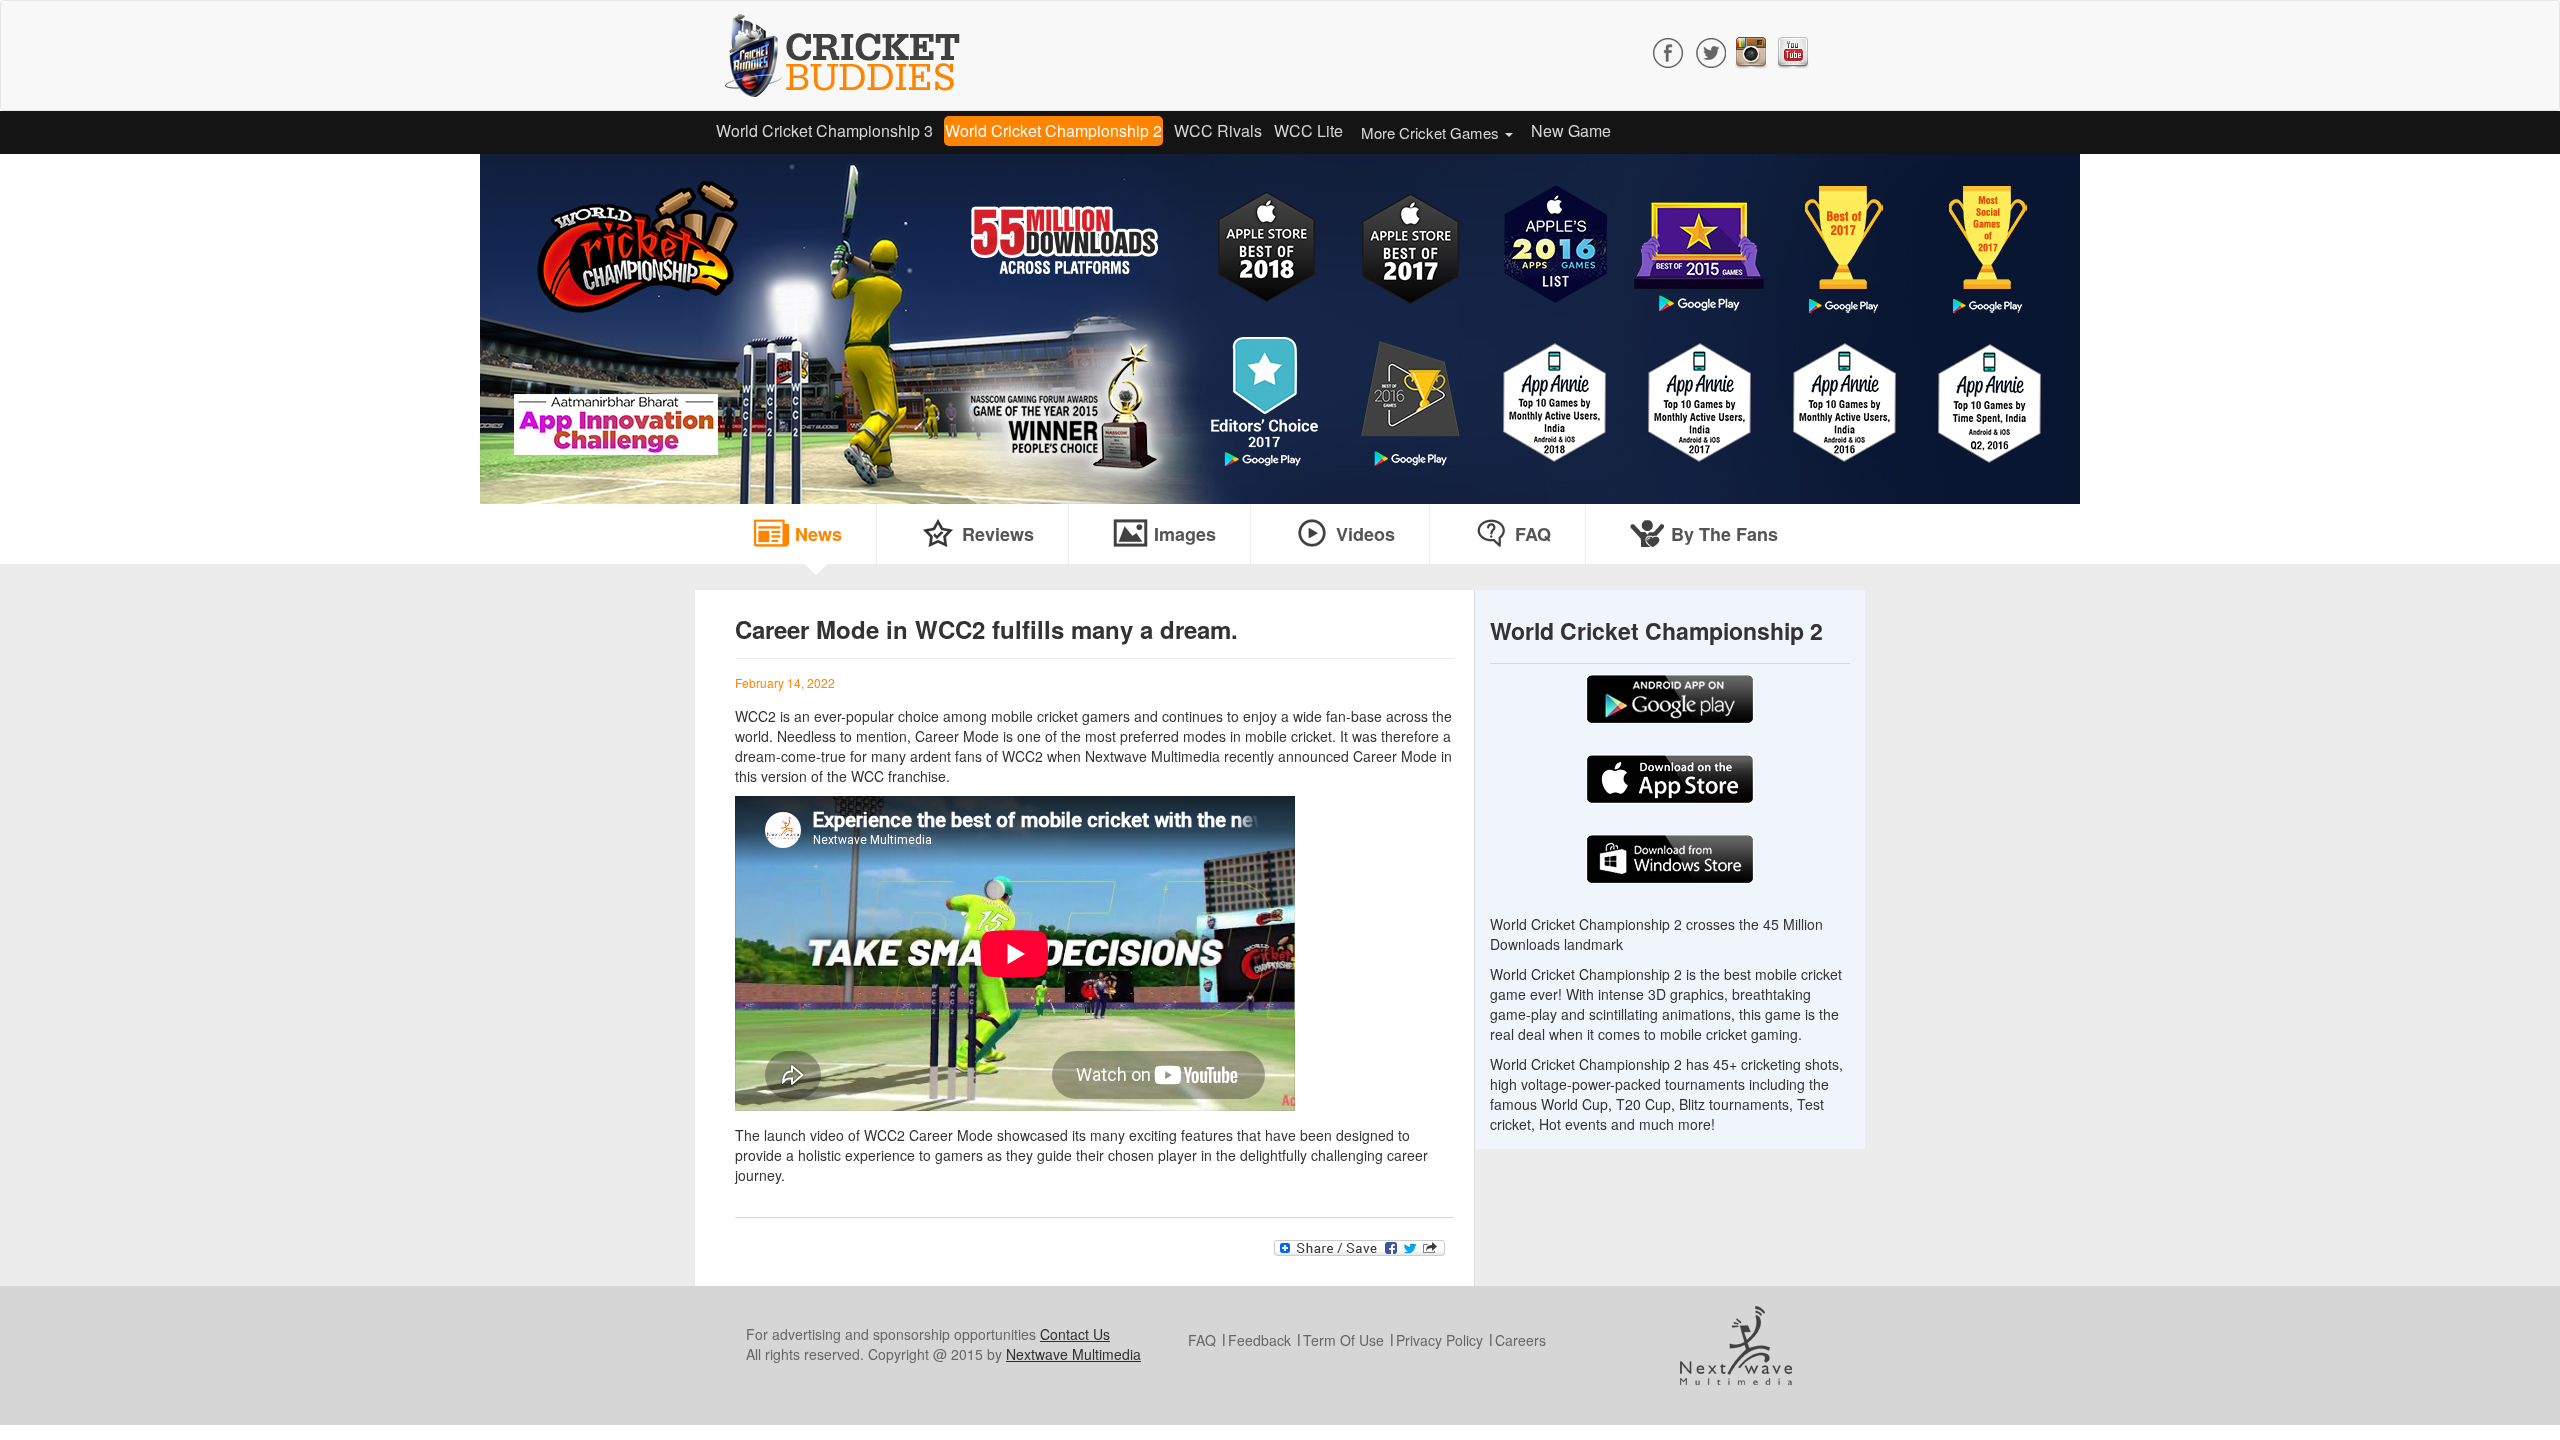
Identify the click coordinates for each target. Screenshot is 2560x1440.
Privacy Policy (1439, 1340)
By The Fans (1724, 534)
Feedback (1259, 1340)
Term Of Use (1343, 1340)
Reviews (998, 534)
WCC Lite (1308, 130)
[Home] (850, 55)
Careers (1520, 1340)
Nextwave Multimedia (1073, 1354)
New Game (1571, 130)
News (818, 534)
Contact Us (1075, 1334)
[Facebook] (1669, 50)
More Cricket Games (1432, 132)
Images (1185, 534)
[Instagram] (1751, 50)
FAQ (1533, 534)
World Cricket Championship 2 (1053, 130)
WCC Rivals (1218, 130)
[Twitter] (1710, 50)
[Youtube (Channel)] (1793, 50)
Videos (1365, 534)
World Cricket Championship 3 (824, 130)
